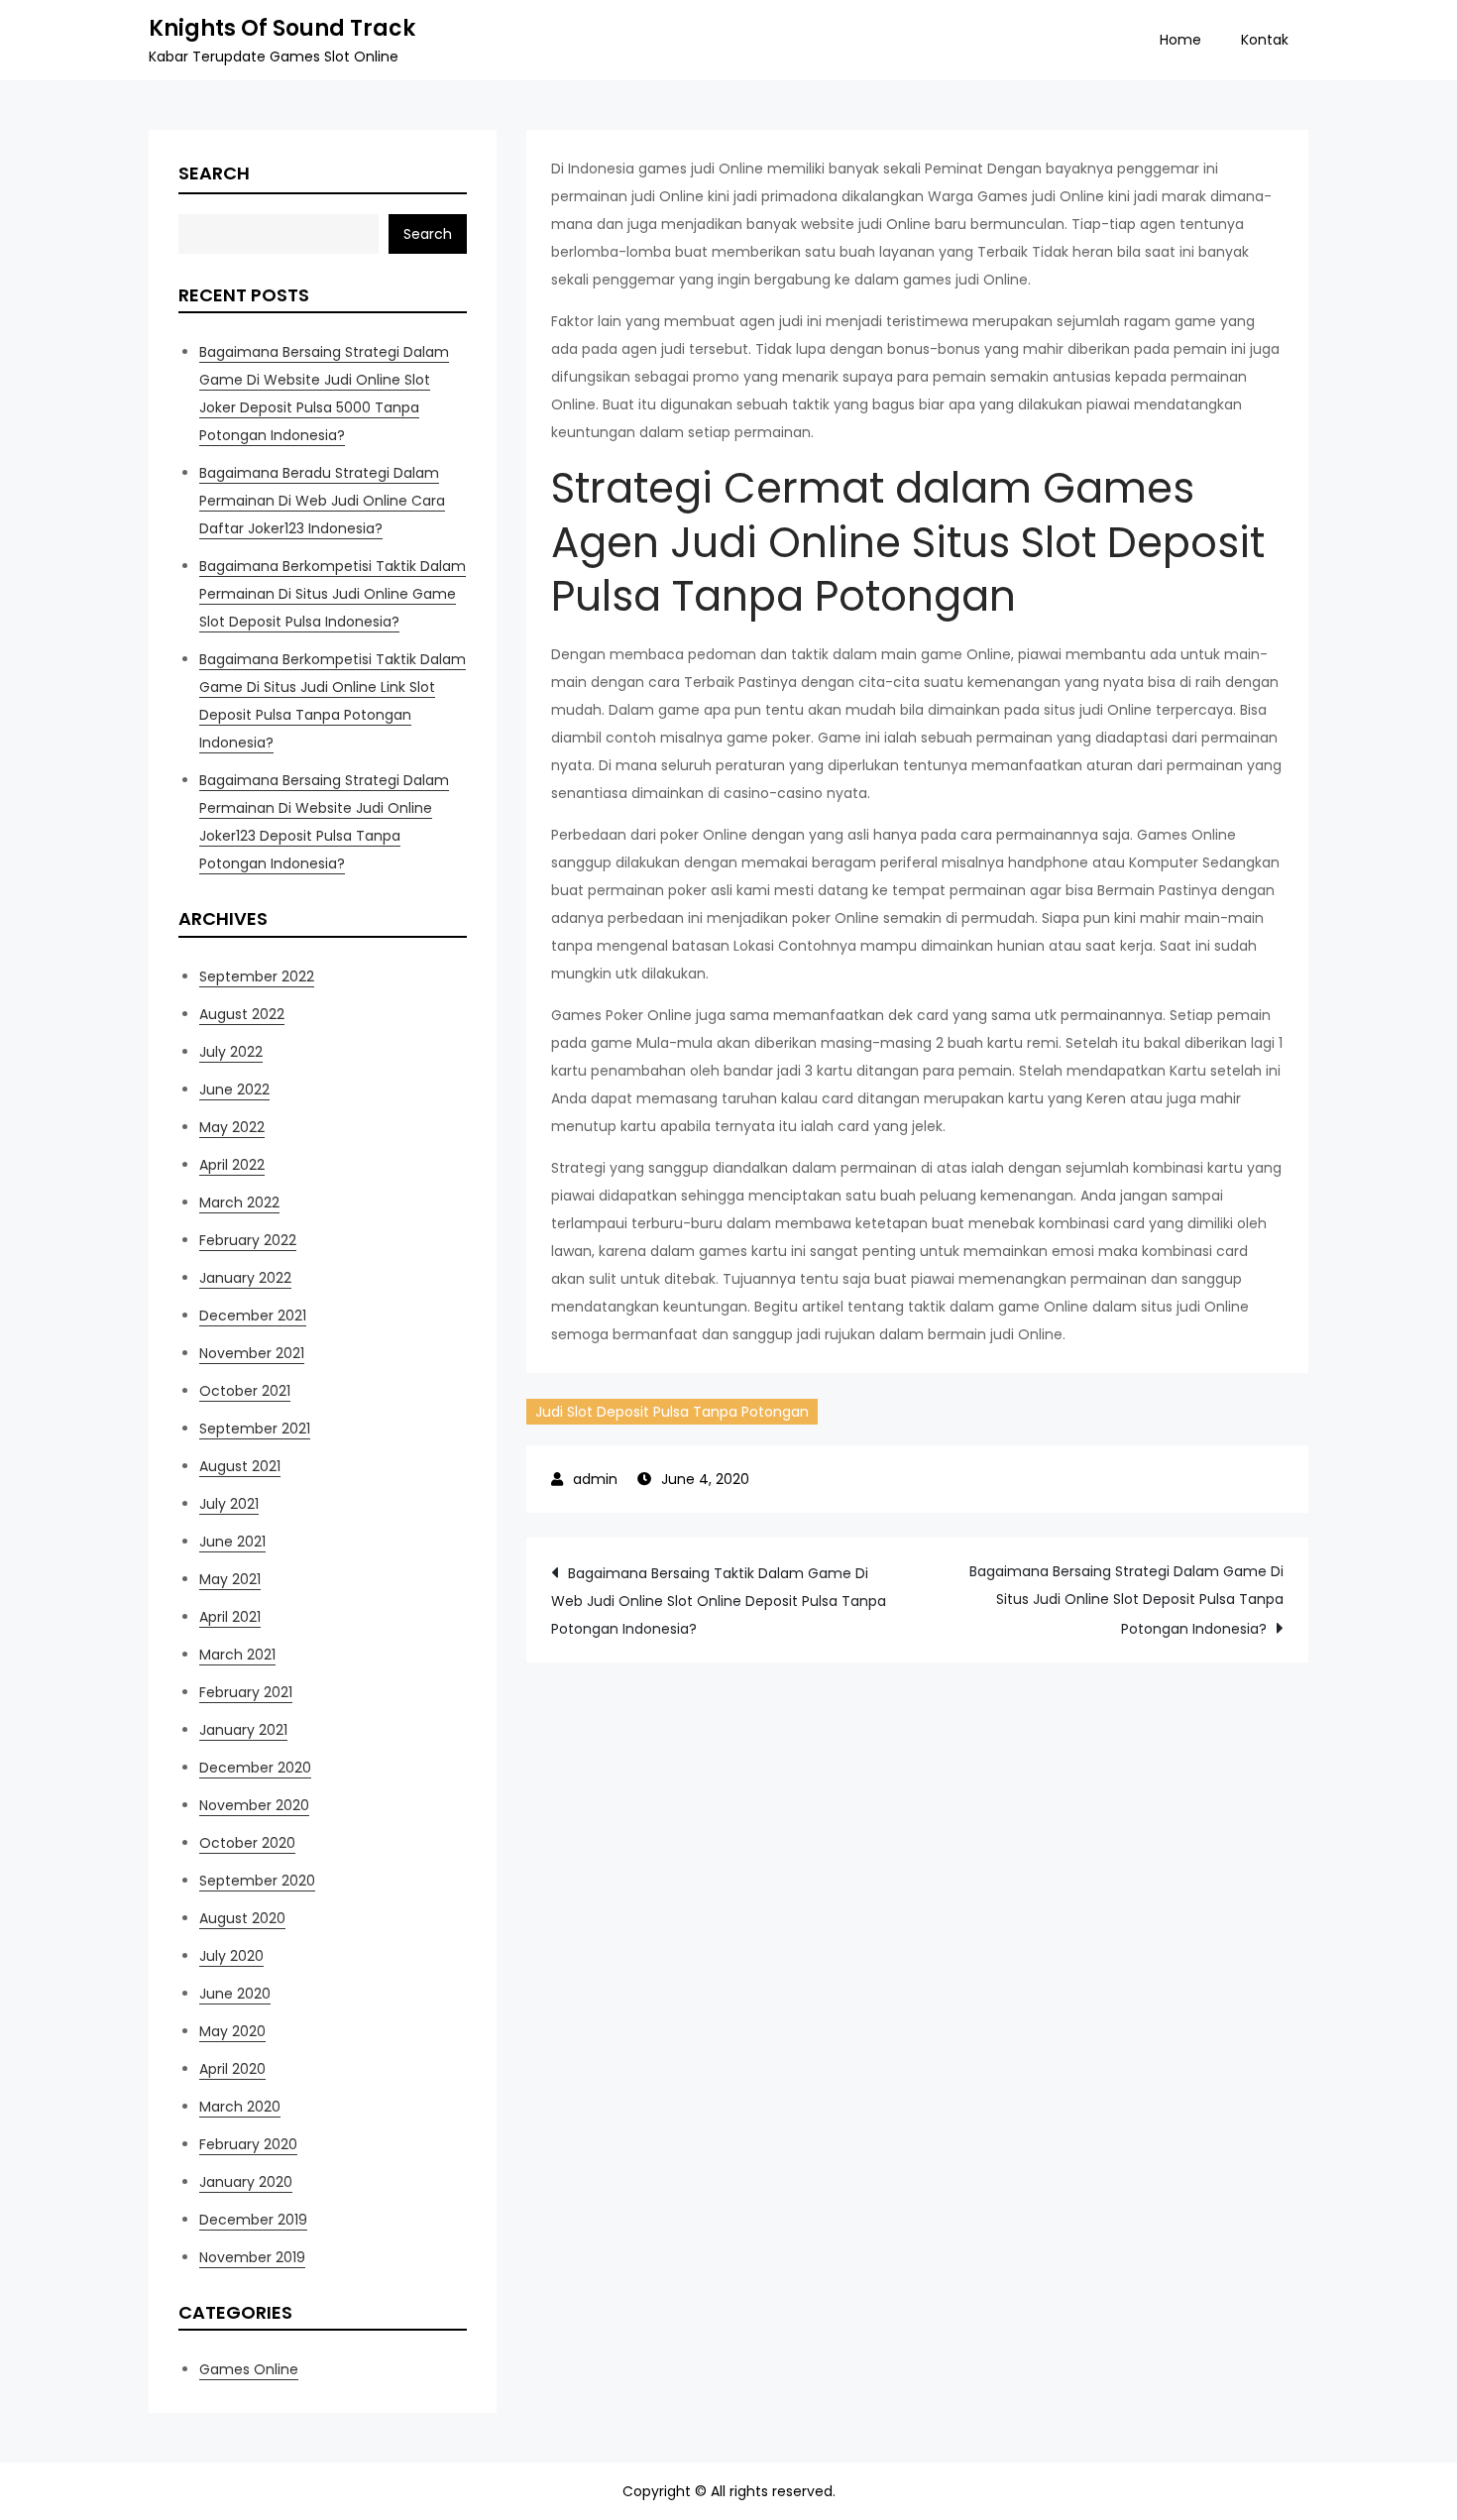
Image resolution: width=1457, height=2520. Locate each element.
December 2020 (255, 1768)
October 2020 (247, 1843)
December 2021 (253, 1316)
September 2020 (257, 1881)
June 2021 (232, 1542)
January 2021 (243, 1730)
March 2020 (240, 2107)
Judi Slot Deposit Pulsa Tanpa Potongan (672, 1412)
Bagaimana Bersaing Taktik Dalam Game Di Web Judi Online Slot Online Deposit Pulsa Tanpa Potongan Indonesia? (719, 1601)
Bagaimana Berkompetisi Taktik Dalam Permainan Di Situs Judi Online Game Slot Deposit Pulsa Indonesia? (333, 594)
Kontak (1265, 40)
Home (1180, 40)
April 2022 (232, 1165)
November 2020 (254, 1805)
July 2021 (229, 1504)
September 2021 (255, 1429)
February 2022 (248, 1240)
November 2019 (252, 2257)
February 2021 (246, 1692)
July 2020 (231, 1956)
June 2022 (234, 1089)
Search (214, 173)
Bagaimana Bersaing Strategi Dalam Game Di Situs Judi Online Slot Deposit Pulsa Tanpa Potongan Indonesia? (1126, 1600)
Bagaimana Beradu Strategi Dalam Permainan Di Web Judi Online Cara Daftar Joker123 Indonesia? (322, 501)
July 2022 (231, 1052)
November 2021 (252, 1353)
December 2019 (253, 2220)
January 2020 (246, 2182)
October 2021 (245, 1391)
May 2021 (230, 1579)
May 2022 (232, 1127)
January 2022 (245, 1278)
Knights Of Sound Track (282, 28)
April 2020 (232, 2069)
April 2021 (230, 1617)
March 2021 (237, 1655)
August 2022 (242, 1014)
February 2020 (248, 2144)
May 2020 (232, 2031)
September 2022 (257, 976)
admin (595, 1479)
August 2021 (240, 1466)
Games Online (249, 2369)
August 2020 (242, 1918)
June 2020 (235, 1994)
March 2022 (239, 1203)
